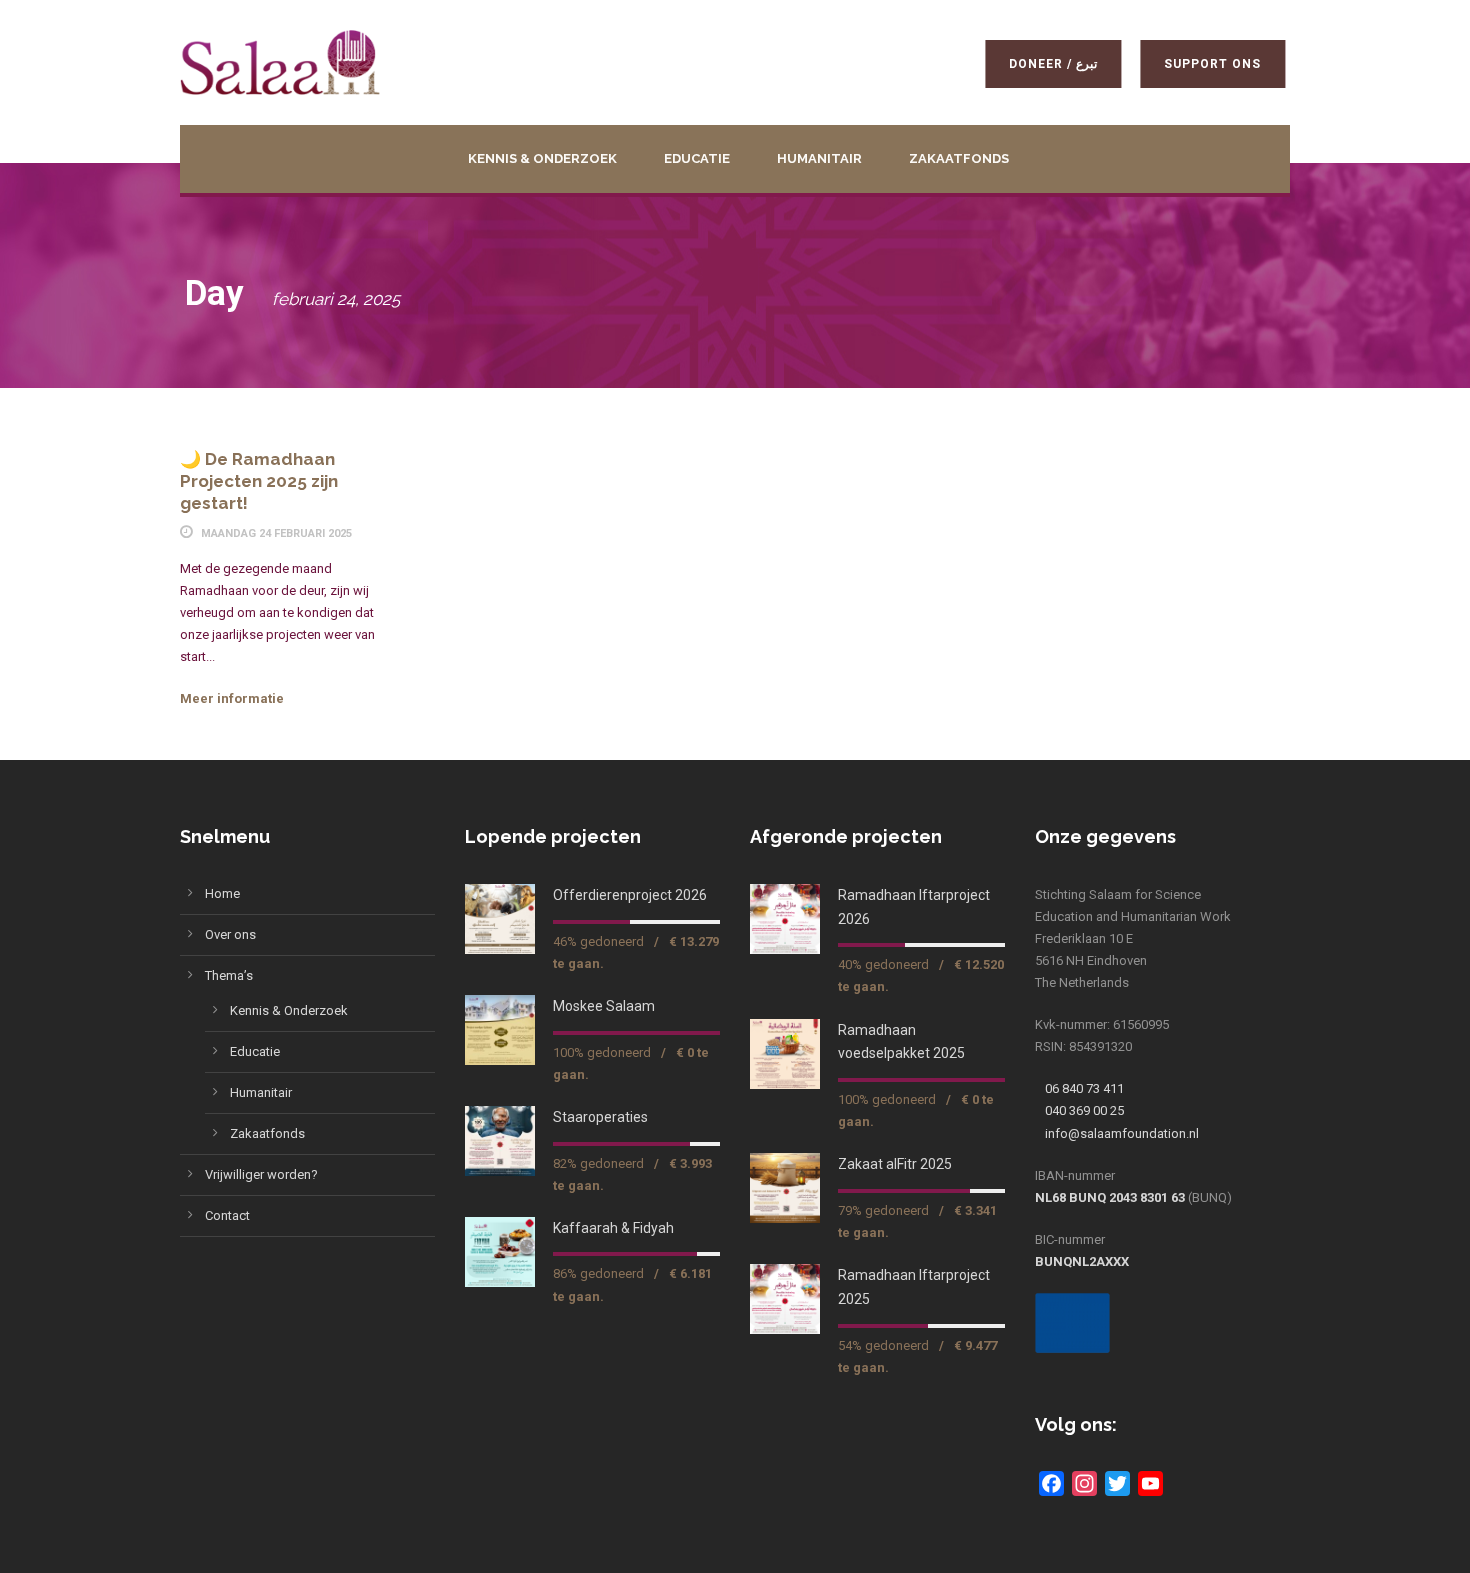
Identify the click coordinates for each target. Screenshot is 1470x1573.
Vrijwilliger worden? (261, 1174)
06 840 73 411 (1084, 1088)
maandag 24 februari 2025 (276, 533)
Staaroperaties (600, 1117)
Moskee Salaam (604, 1006)
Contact (227, 1215)
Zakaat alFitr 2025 (895, 1164)
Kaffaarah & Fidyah (613, 1228)
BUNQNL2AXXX (1082, 1261)
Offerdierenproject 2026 (630, 895)
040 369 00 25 (1084, 1110)
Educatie (697, 158)
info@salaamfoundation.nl (1122, 1133)
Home (222, 893)
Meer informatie (232, 698)
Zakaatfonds (959, 158)
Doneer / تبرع (1043, 64)
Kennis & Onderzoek (542, 158)
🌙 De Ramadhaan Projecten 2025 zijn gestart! (259, 481)
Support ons (1202, 64)
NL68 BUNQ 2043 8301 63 (1110, 1197)
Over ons (230, 934)
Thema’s (229, 975)
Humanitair (819, 158)
